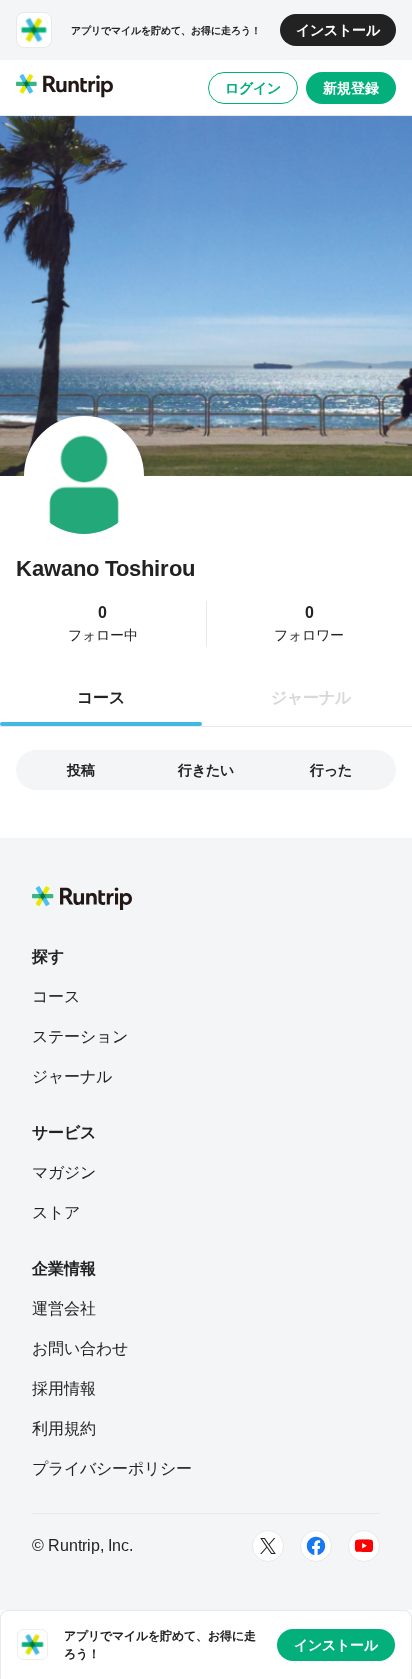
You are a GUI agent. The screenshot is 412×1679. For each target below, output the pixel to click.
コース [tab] (101, 697)
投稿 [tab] (81, 770)
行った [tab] (331, 770)
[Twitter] (268, 1546)
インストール (338, 30)
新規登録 (351, 88)
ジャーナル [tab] (311, 697)
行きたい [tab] (206, 770)
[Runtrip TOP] (64, 87)
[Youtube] (364, 1546)
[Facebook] (316, 1546)
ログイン (253, 88)
